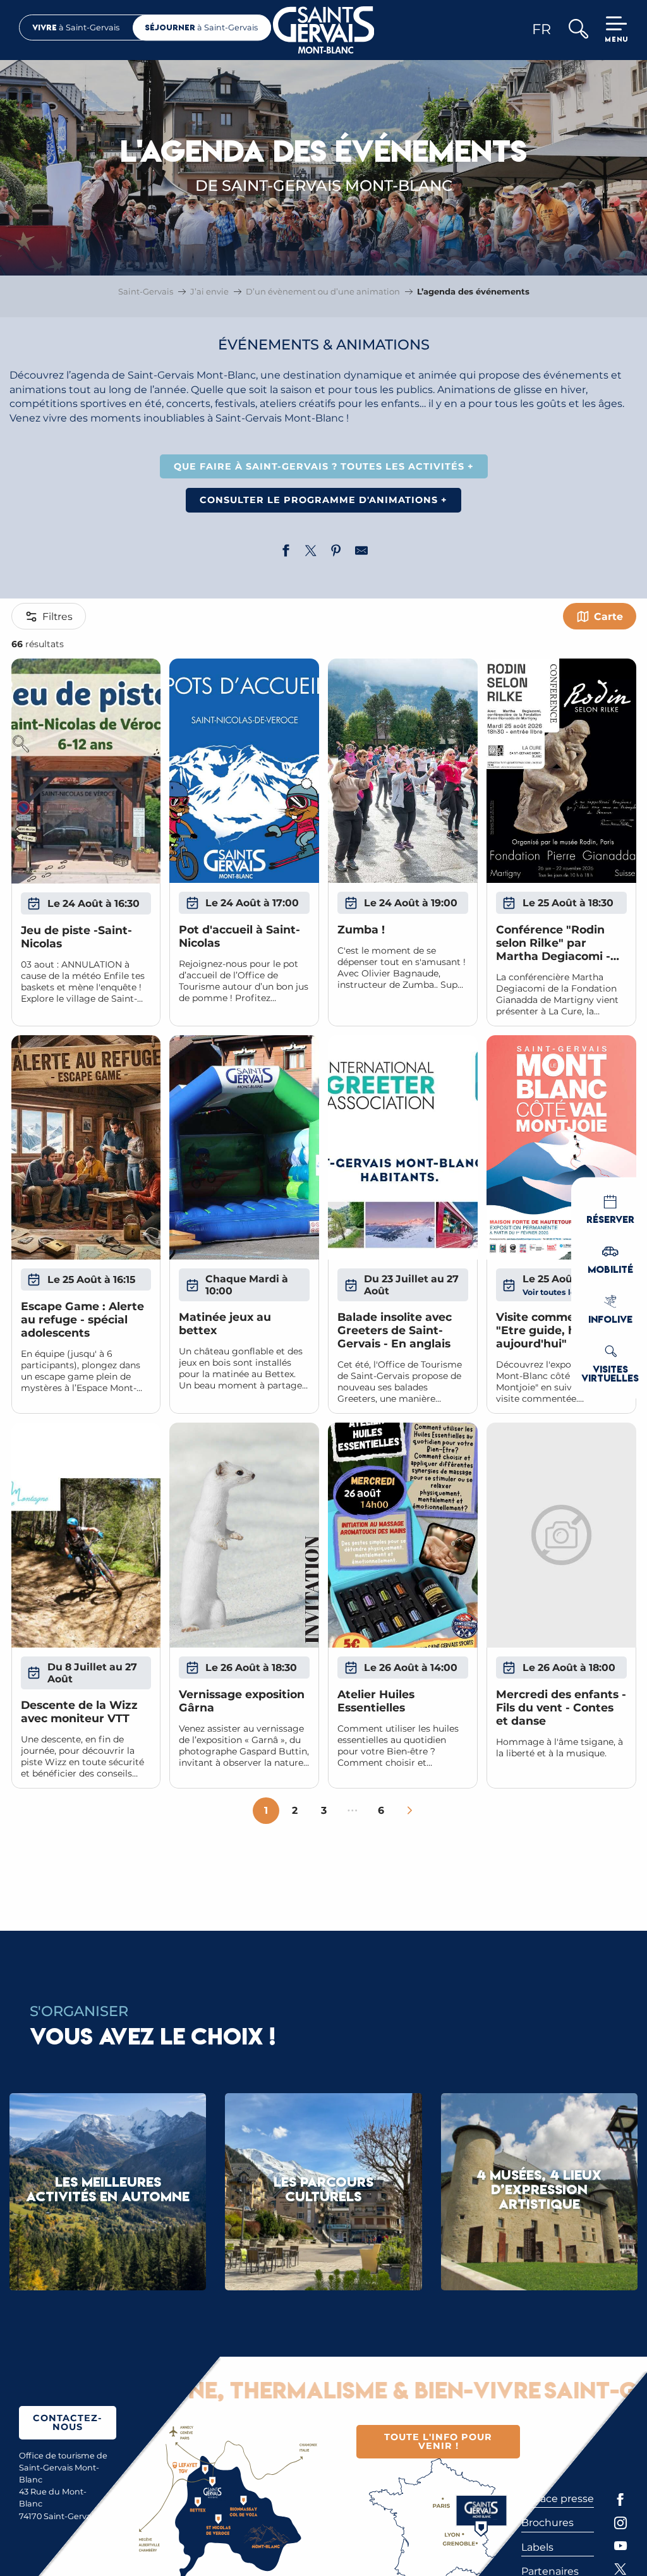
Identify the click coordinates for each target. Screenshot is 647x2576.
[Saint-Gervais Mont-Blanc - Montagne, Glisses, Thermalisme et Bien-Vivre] (324, 30)
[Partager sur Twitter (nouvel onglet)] (311, 552)
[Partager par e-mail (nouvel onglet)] (361, 552)
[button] (578, 30)
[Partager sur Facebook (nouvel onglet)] (286, 552)
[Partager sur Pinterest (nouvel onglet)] (336, 552)
